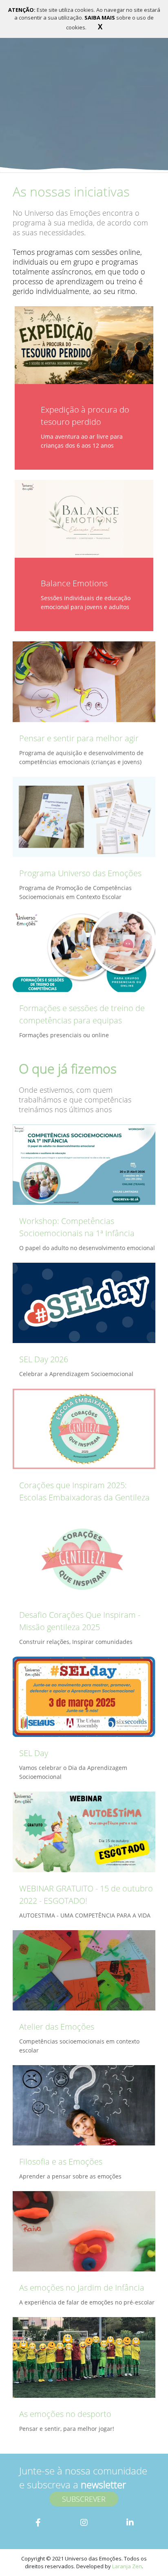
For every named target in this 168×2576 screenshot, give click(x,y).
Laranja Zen (127, 2566)
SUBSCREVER (84, 2499)
